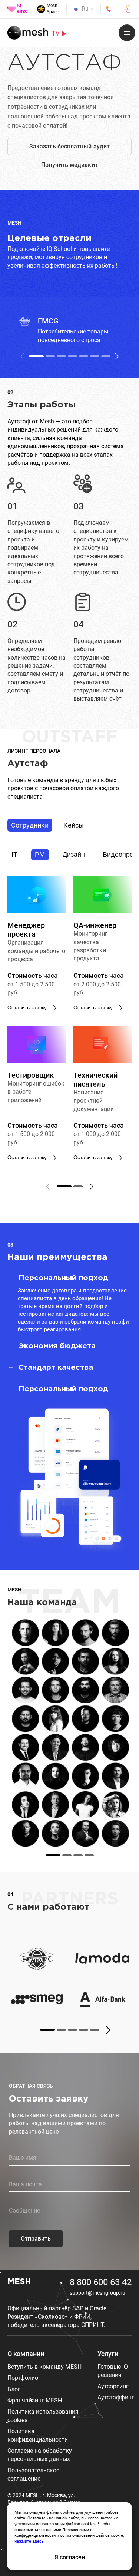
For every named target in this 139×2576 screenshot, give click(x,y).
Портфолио (23, 2378)
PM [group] (40, 855)
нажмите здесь (29, 2541)
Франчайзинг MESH (35, 2400)
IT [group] (14, 855)
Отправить (36, 2239)
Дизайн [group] (74, 855)
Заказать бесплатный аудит (69, 146)
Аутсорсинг (113, 2386)
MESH (19, 2282)
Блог (14, 2389)
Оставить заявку (27, 1007)
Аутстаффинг (116, 2397)
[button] (117, 356)
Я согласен (70, 2557)
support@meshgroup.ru (97, 2293)
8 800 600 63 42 (101, 2282)
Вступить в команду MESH (44, 2367)
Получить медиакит (69, 165)
